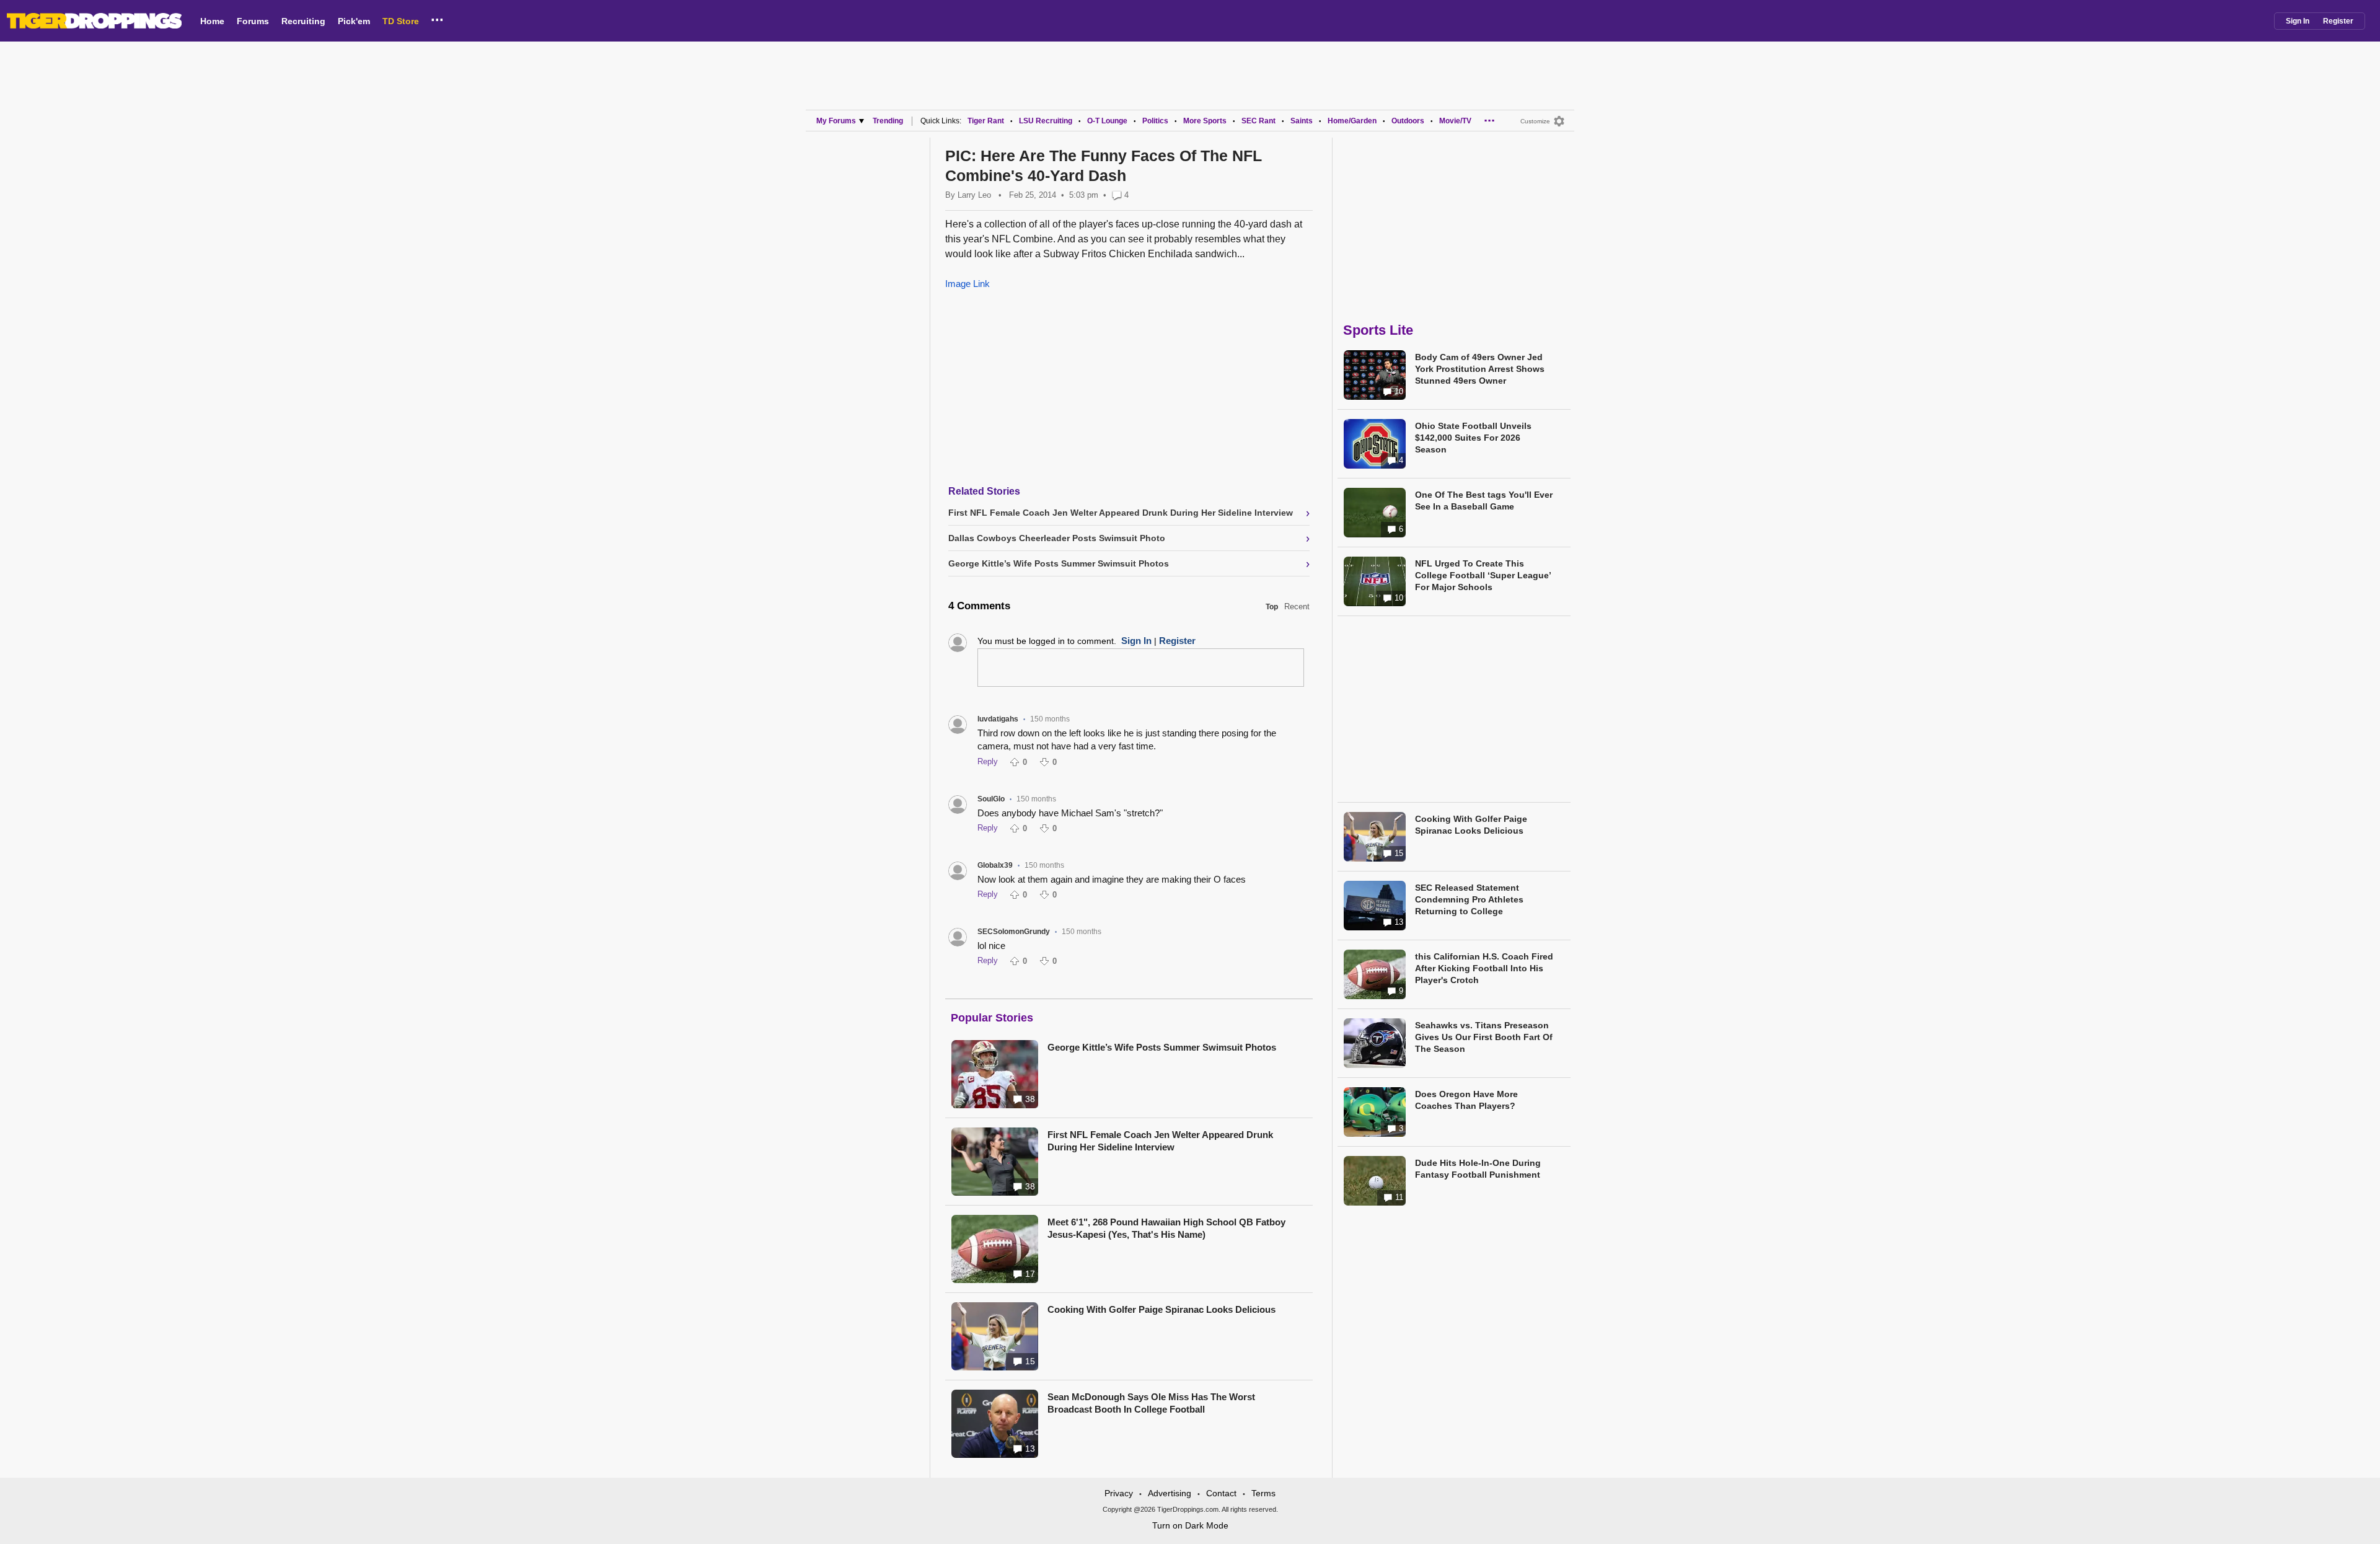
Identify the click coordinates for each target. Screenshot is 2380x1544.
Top (1272, 607)
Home (212, 21)
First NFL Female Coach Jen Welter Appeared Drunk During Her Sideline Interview (1160, 1141)
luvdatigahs (998, 719)
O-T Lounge (1107, 121)
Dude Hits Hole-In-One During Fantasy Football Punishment (1478, 1169)
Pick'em (354, 21)
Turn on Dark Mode (1190, 1525)
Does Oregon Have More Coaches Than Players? (1466, 1100)
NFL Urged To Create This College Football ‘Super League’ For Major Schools (1483, 575)
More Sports (1205, 121)
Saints (1302, 121)
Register (2338, 21)
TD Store (401, 21)
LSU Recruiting (1046, 121)
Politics (1155, 121)
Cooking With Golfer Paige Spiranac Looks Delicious (1161, 1309)
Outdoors (1408, 121)
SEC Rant (1258, 121)
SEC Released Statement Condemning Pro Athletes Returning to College (1469, 899)
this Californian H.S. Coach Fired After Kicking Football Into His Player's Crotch (1484, 968)
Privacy (1119, 1493)
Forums (253, 21)
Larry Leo (974, 195)
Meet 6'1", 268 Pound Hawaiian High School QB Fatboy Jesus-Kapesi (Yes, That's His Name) (1166, 1228)
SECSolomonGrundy (1014, 932)
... (437, 18)
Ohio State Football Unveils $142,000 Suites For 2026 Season (1473, 438)
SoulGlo (991, 799)
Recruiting (303, 21)
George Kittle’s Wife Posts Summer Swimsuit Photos (1162, 1047)
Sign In (2298, 21)
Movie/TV (1455, 121)
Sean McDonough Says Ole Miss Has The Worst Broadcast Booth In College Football (1151, 1403)
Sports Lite (1378, 330)
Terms (1263, 1493)
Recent (1297, 607)
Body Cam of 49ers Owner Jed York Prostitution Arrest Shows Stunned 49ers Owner (1480, 369)
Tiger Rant (986, 121)
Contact (1221, 1493)
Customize (1535, 121)
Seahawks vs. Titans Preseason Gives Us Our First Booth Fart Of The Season (1484, 1037)
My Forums (836, 121)
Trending (888, 121)
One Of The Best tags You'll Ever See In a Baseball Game (1484, 501)
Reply (988, 761)
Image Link (967, 284)
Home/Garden (1352, 121)
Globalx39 (995, 865)
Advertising (1170, 1493)
